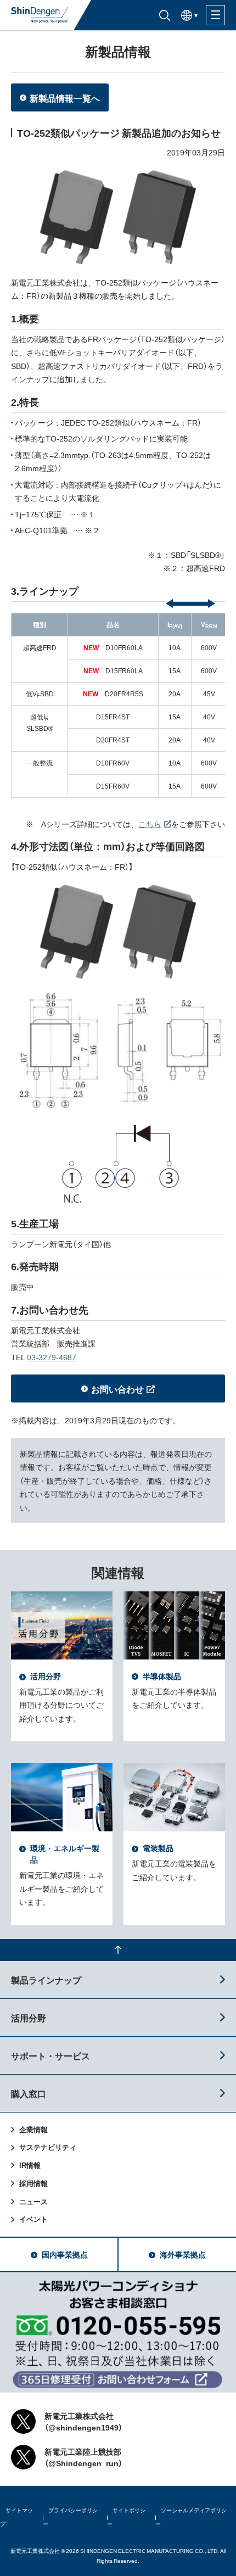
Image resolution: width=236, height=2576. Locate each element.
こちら (150, 824)
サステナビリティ (48, 2147)
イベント (33, 2219)
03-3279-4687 (52, 1357)
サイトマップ (16, 2517)
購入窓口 (29, 2093)
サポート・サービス (50, 2055)
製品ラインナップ (46, 1980)
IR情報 (30, 2165)
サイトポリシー (126, 2517)
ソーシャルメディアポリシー (191, 2517)
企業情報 (33, 2129)
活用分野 (29, 2018)
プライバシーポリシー (70, 2517)
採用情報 (33, 2183)
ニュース (33, 2201)
